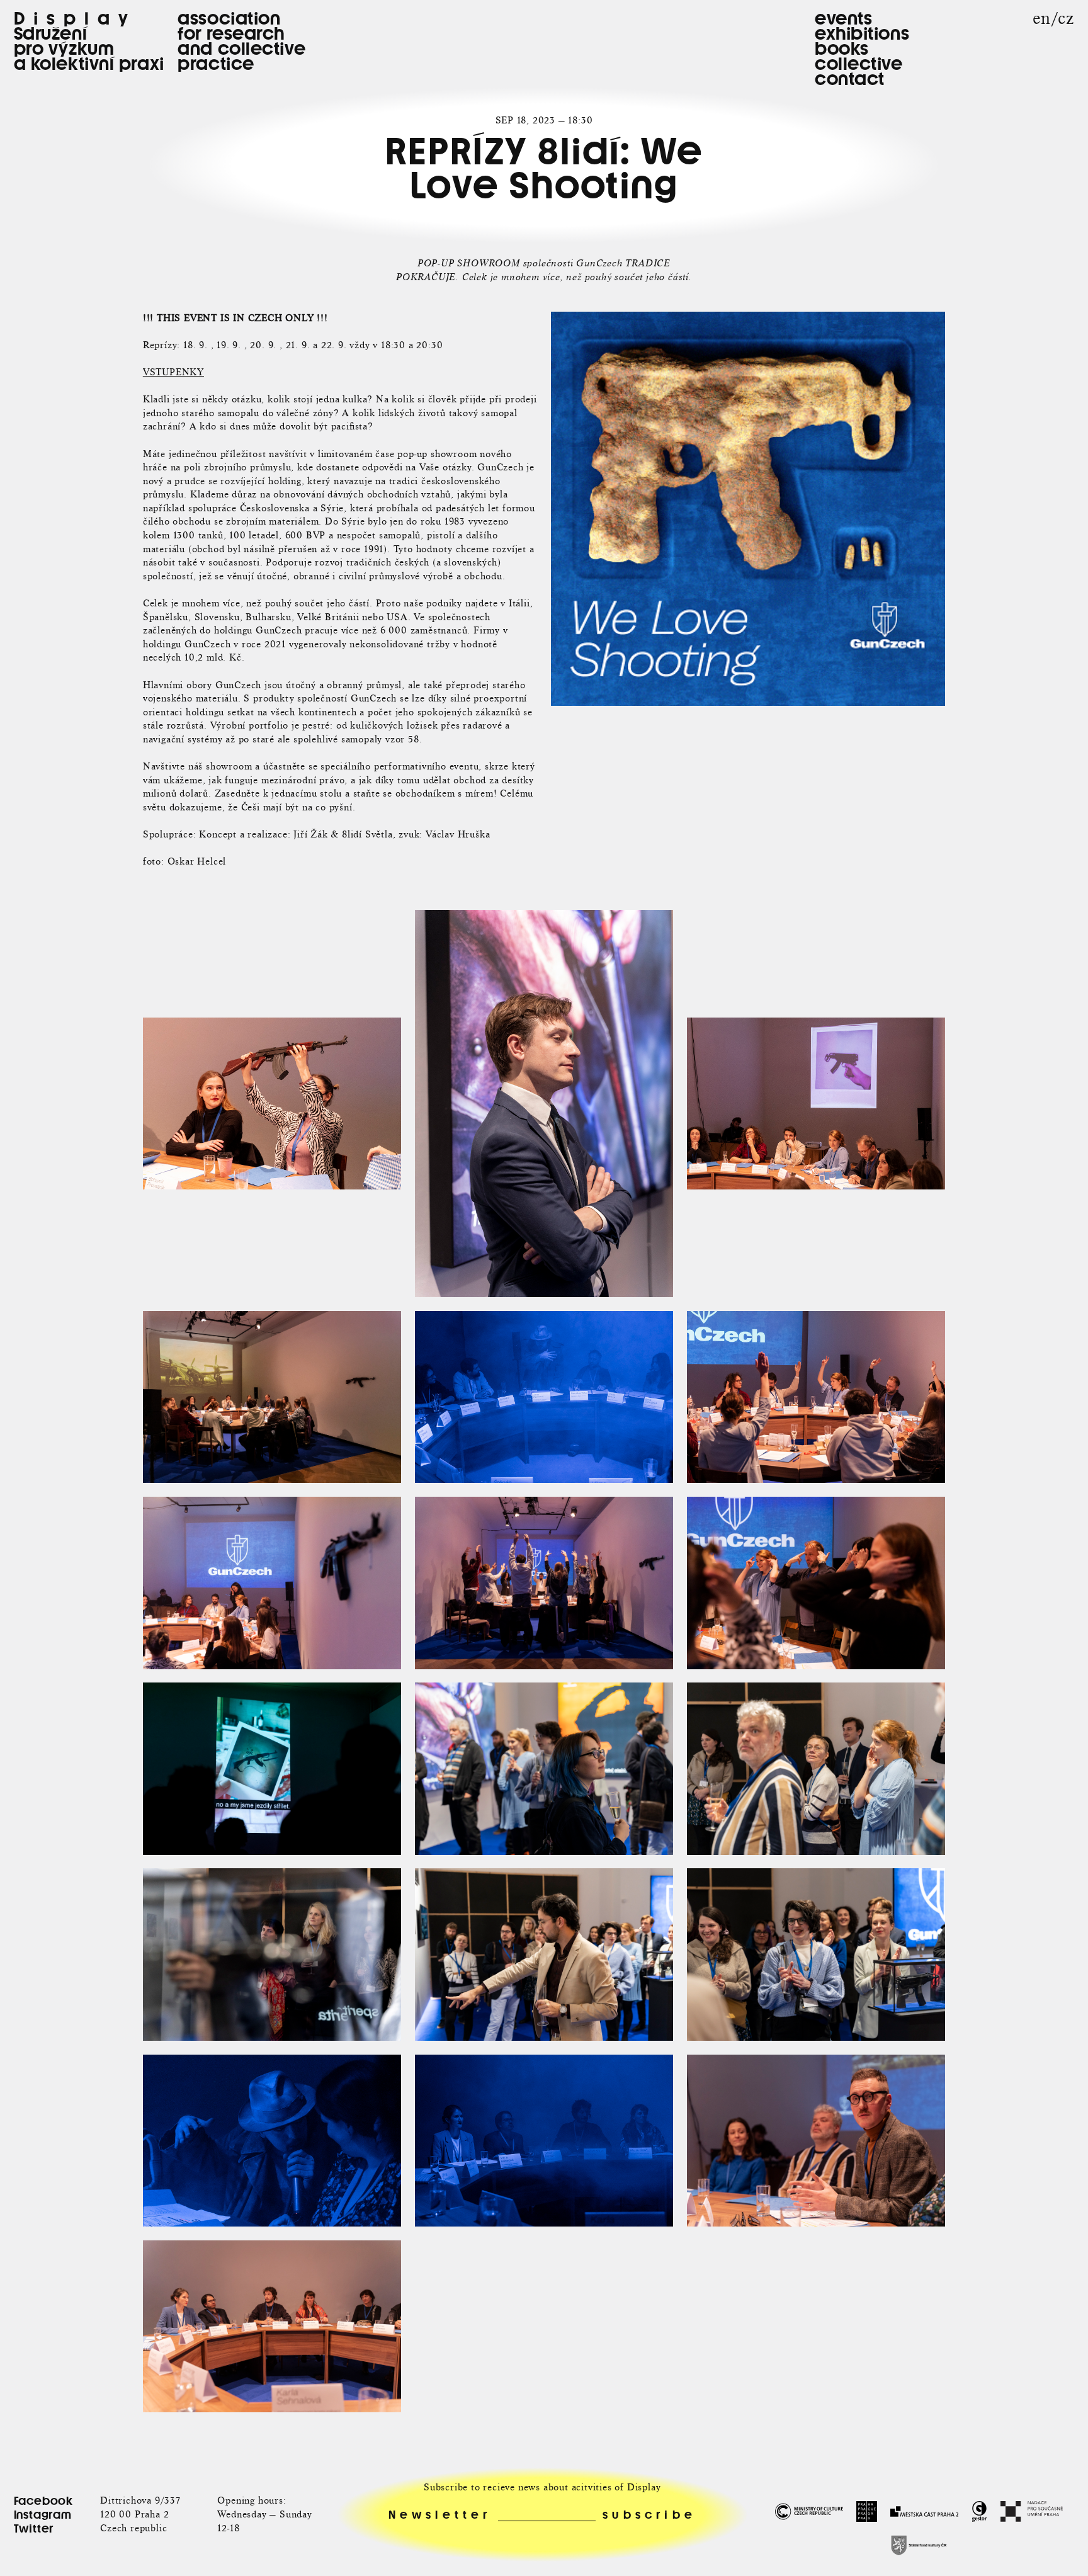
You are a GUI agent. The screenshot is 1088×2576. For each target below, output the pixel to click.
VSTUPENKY (173, 372)
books (842, 48)
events (843, 18)
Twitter (34, 2528)
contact (850, 79)
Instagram (43, 2515)
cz (1066, 19)
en (1042, 19)
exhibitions (862, 33)
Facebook (43, 2501)
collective (859, 64)
